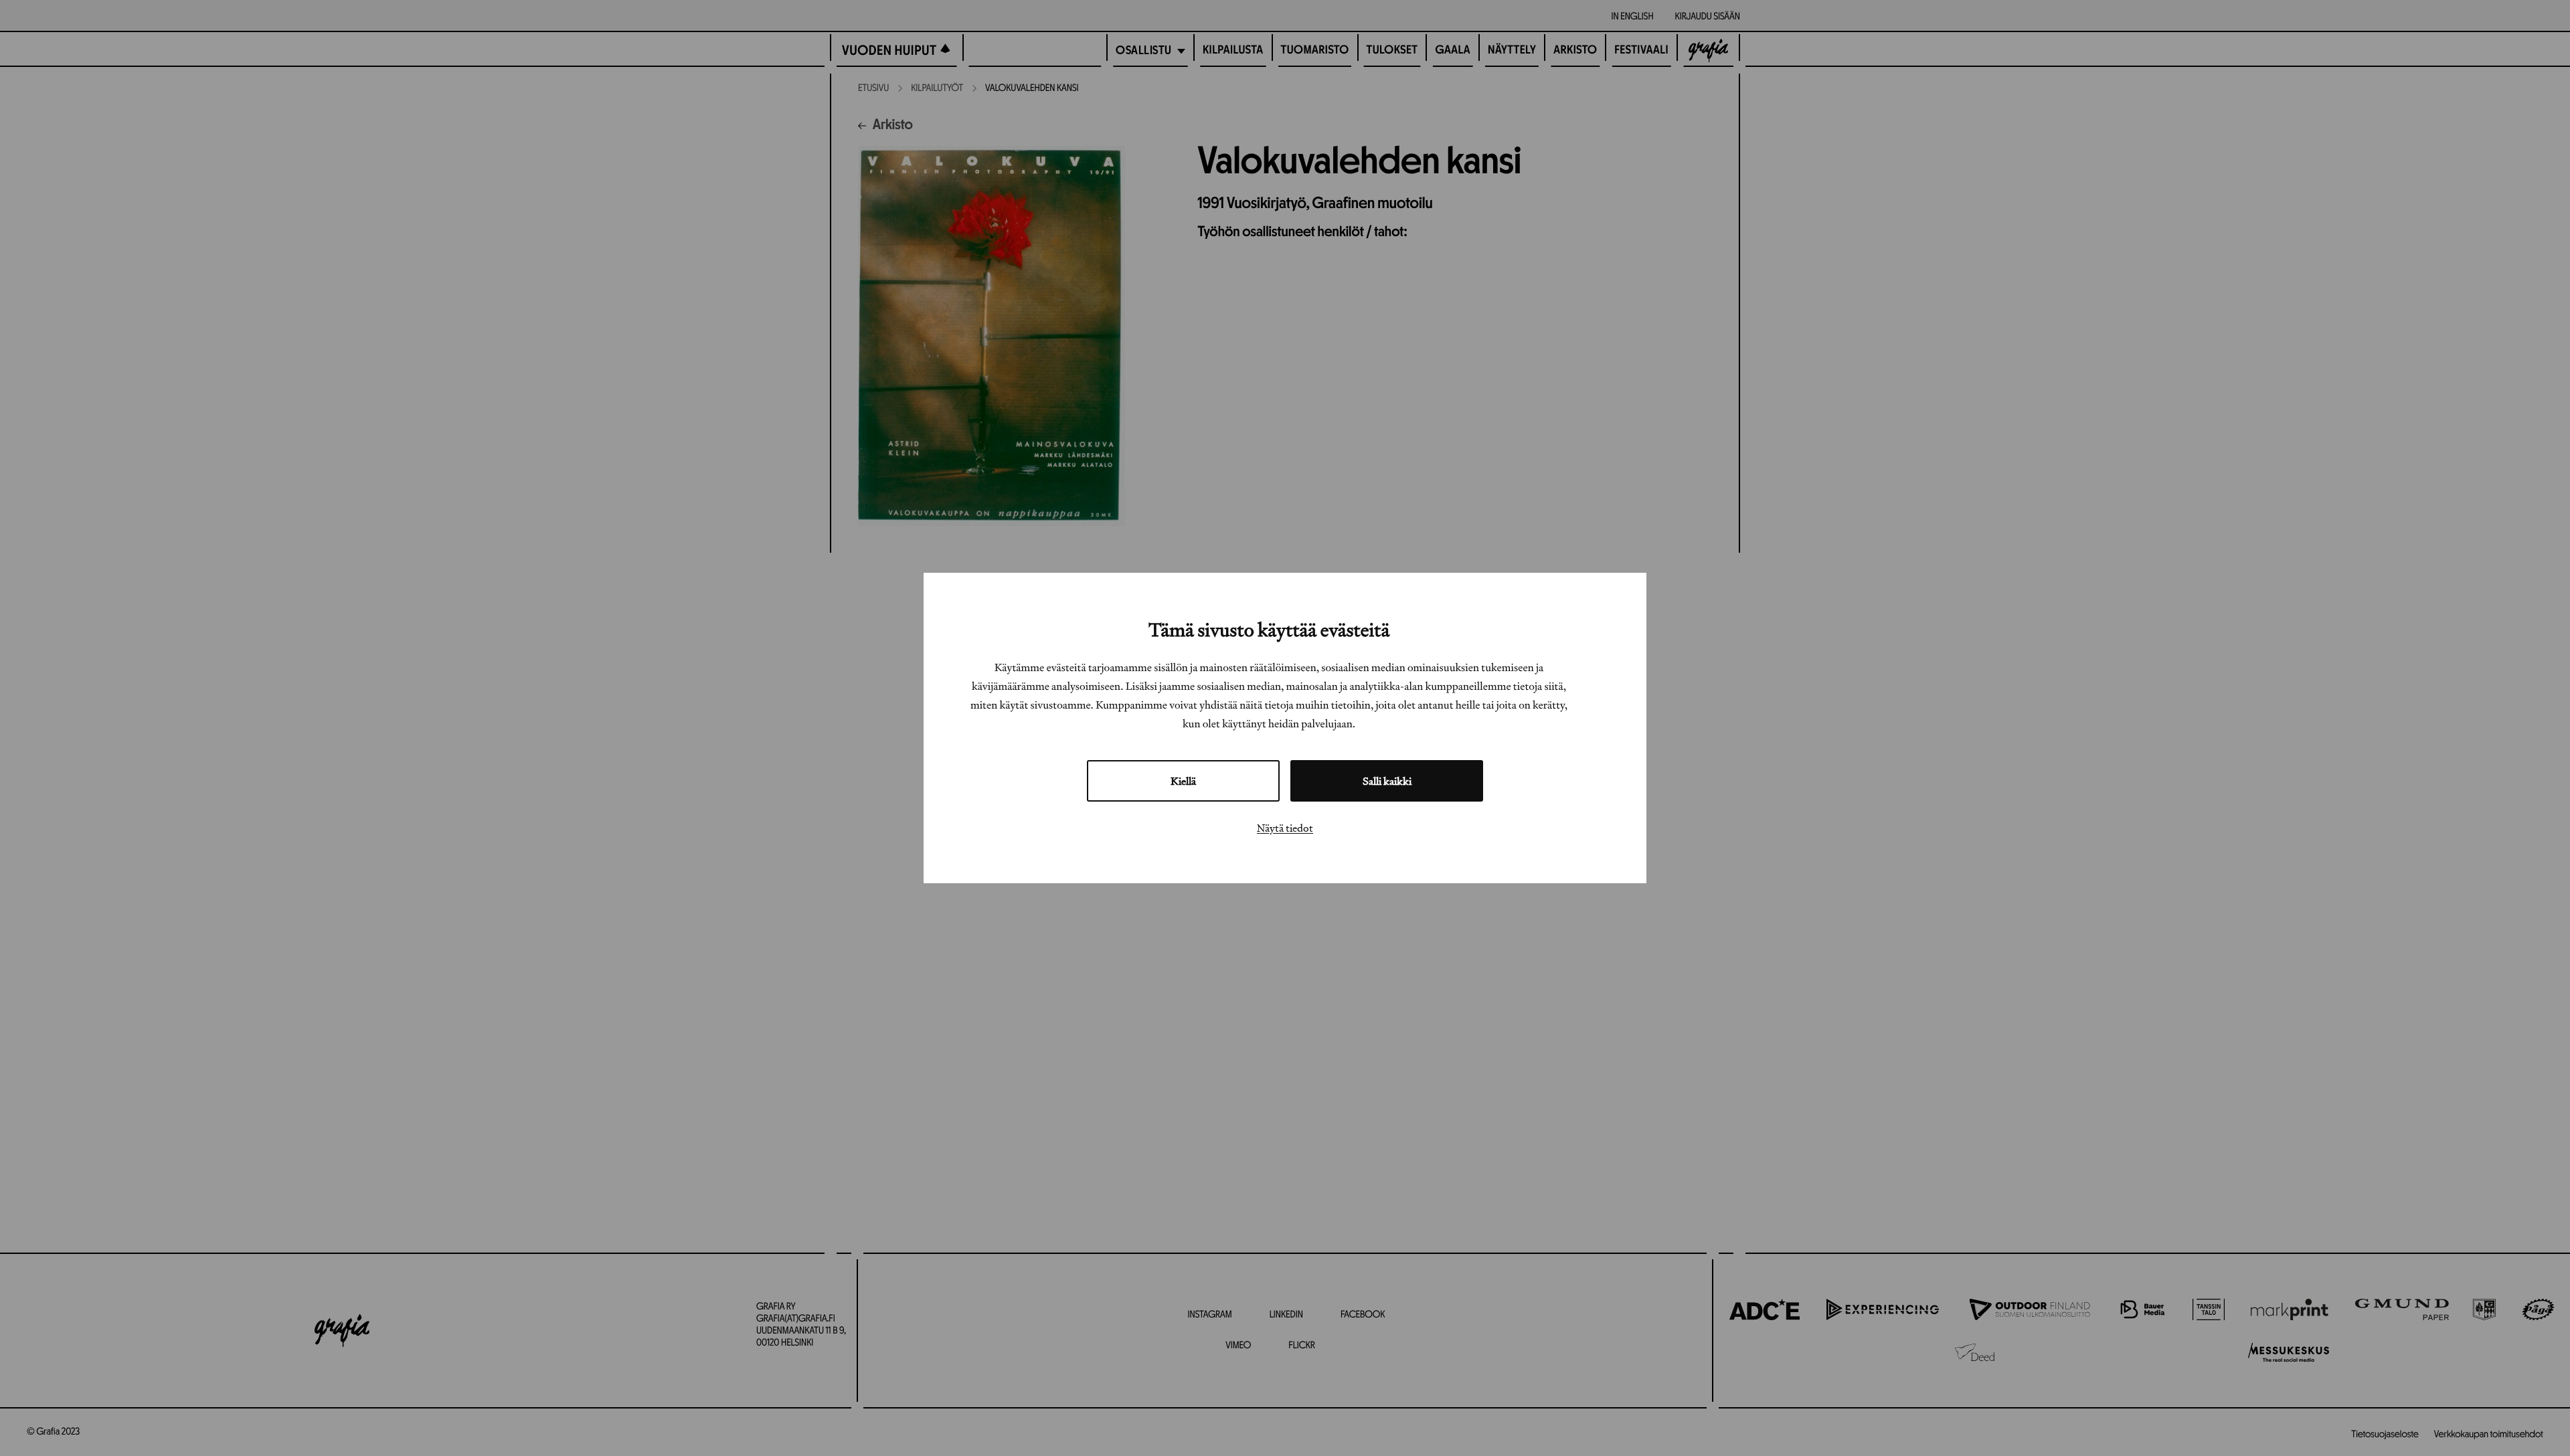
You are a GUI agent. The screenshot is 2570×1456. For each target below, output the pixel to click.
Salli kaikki (1387, 781)
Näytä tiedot (1285, 828)
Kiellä (1183, 781)
